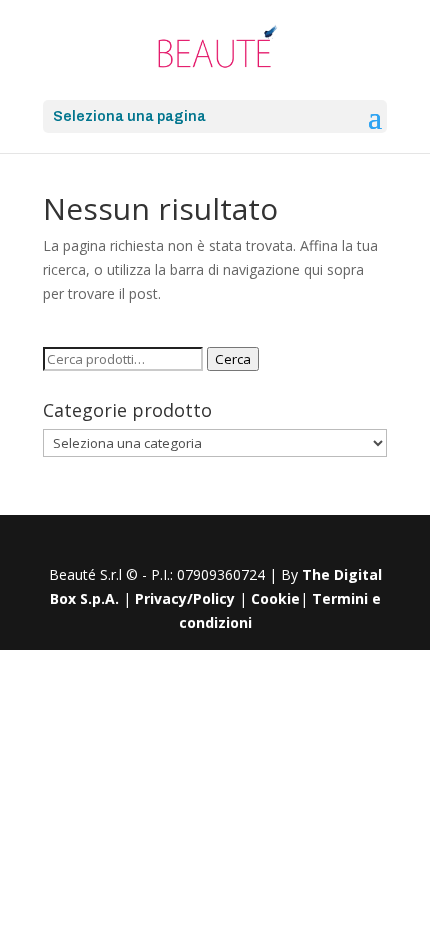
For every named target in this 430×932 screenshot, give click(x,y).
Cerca (233, 359)
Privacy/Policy (185, 598)
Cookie (275, 598)
